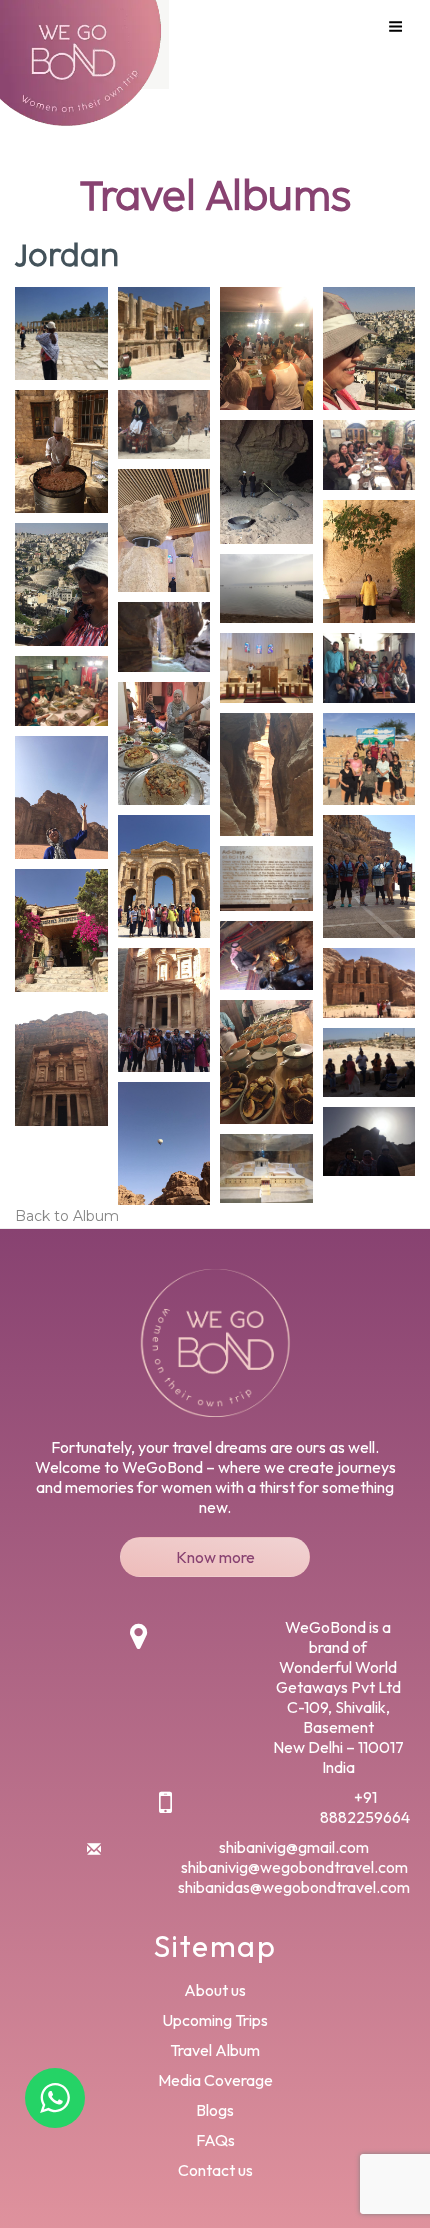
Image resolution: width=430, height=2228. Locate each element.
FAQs (215, 2140)
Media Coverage (215, 2080)
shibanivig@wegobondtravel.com (294, 1867)
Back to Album (67, 1216)
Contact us (215, 2170)
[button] (61, 333)
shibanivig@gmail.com (294, 1847)
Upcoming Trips (215, 2020)
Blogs (215, 2110)
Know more (215, 1557)
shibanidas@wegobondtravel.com (294, 1887)
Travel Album (215, 2050)
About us (215, 1990)
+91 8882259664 (365, 1807)
